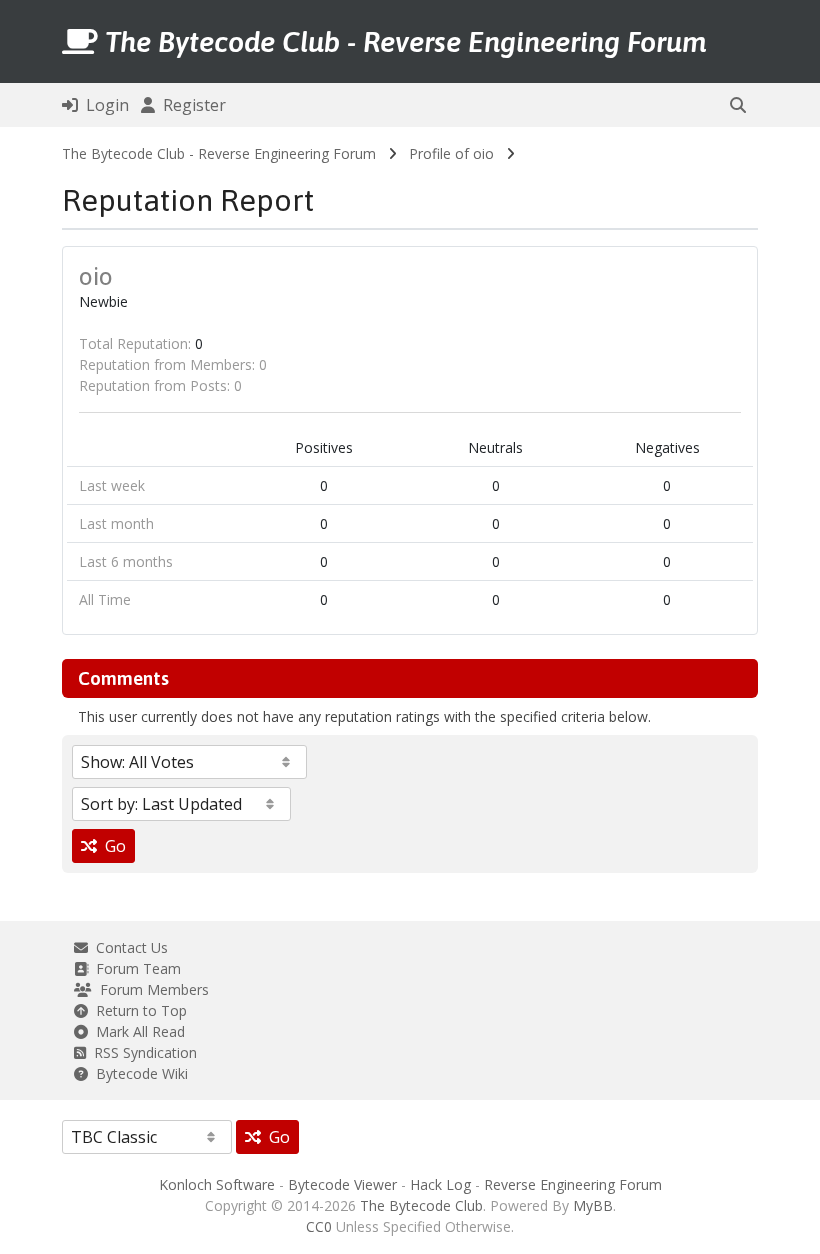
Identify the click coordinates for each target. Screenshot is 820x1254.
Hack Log (440, 1184)
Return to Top (137, 1010)
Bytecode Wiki (138, 1073)
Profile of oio (451, 153)
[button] (738, 105)
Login (103, 105)
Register (190, 105)
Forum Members (150, 989)
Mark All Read (136, 1031)
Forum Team (134, 968)
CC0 (319, 1226)
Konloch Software (217, 1184)
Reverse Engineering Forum (573, 1184)
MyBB (593, 1205)
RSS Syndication (141, 1052)
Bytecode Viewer (342, 1184)
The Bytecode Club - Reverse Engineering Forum (219, 153)
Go (111, 846)
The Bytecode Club (421, 1205)
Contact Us (128, 947)
